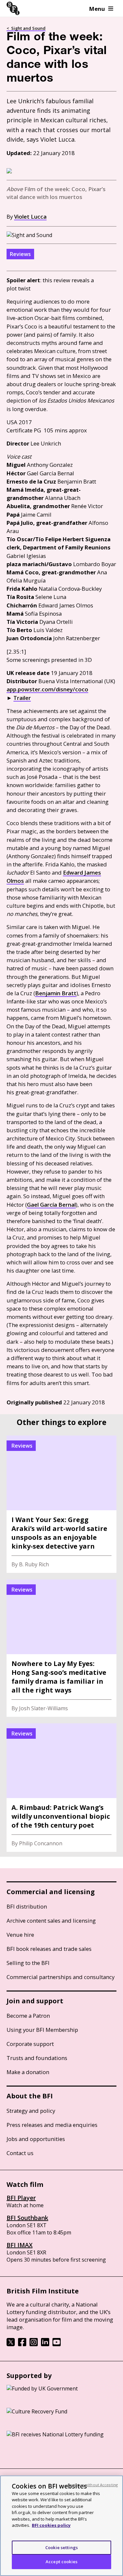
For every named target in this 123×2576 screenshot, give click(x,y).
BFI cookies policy (51, 2525)
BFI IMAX (20, 2245)
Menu (97, 9)
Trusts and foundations (37, 2058)
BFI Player (21, 2198)
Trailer (22, 698)
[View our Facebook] (22, 2344)
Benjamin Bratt (56, 993)
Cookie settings (61, 2547)
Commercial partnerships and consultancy (61, 1977)
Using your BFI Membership (42, 2030)
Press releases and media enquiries (52, 2125)
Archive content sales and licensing (51, 1921)
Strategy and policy (31, 2111)
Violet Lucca (30, 217)
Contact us (20, 2153)
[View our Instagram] (34, 2344)
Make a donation (28, 2072)
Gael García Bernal (51, 1205)
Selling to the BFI (28, 1963)
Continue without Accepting (92, 2485)
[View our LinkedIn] (45, 2344)
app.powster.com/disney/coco (47, 689)
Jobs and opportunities (36, 2139)
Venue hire (20, 1935)
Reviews (20, 254)
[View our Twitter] (11, 2344)
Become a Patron (28, 2016)
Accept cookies (61, 2562)
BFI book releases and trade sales (49, 1949)
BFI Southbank (27, 2218)
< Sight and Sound (26, 28)
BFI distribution (27, 1906)
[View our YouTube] (57, 2344)
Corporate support (30, 2044)
